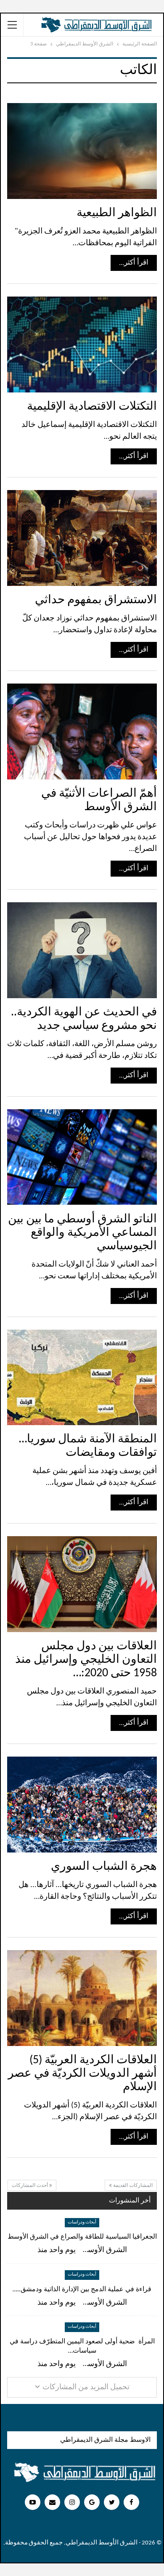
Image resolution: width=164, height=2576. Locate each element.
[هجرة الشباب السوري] (82, 1805)
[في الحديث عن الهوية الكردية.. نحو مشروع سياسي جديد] (82, 950)
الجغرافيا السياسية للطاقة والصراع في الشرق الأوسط (82, 2237)
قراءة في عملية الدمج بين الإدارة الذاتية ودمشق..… (82, 2290)
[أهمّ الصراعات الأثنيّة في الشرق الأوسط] (82, 731)
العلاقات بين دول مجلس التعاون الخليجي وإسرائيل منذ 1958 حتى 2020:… (86, 1660)
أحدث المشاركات (30, 2186)
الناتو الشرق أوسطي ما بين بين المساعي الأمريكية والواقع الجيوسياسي (82, 1233)
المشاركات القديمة (132, 2186)
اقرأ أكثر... (134, 263)
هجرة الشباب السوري (104, 1867)
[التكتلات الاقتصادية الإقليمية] (82, 345)
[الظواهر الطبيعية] (82, 151)
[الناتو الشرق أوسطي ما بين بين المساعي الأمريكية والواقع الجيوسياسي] (82, 1157)
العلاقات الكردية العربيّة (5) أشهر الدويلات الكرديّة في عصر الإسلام (82, 2074)
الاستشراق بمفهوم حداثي (96, 600)
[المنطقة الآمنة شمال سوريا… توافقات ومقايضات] (82, 1378)
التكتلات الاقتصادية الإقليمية (92, 407)
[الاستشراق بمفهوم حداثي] (82, 538)
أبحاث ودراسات (82, 2222)
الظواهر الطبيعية (117, 213)
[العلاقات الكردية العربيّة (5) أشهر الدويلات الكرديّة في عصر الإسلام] (82, 1998)
